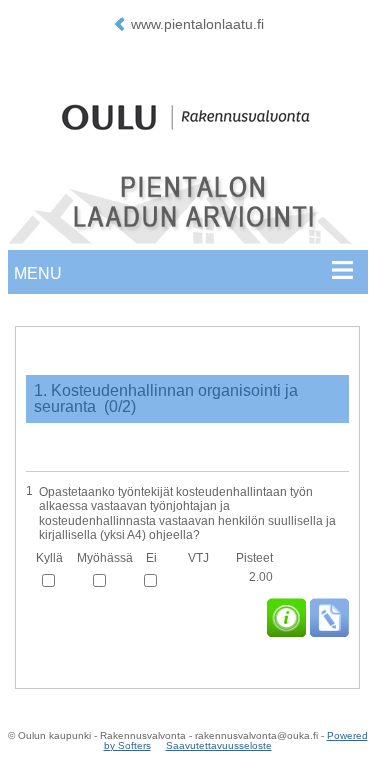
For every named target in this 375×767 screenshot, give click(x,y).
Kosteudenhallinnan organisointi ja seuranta (166, 398)
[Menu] (187, 277)
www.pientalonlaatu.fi (197, 24)
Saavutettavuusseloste (219, 745)
